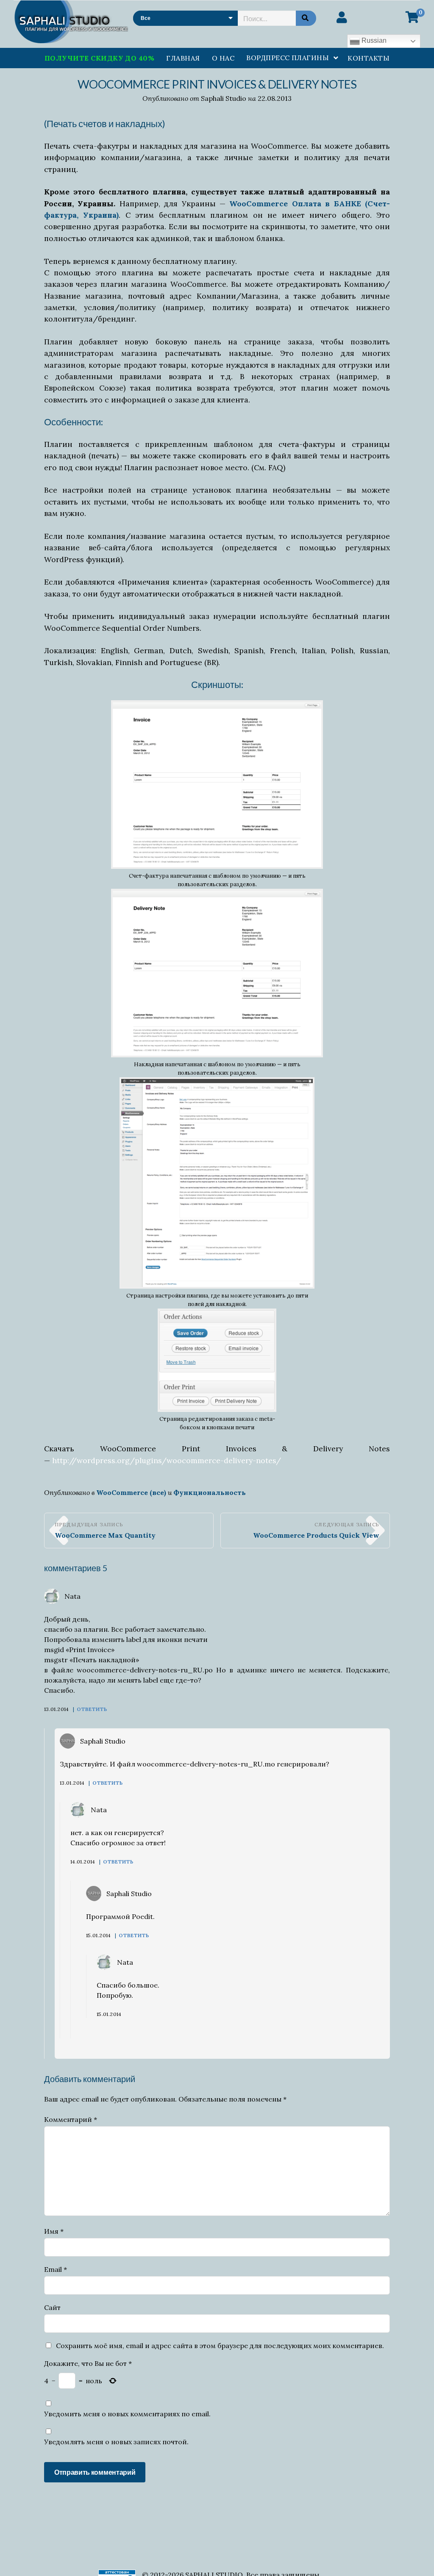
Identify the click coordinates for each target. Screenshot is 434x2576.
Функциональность (210, 1492)
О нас (223, 58)
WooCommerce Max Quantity (105, 1535)
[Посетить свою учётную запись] (342, 17)
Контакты (369, 58)
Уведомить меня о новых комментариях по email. (127, 2414)
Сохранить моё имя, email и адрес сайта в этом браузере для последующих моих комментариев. (220, 2346)
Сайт (52, 2307)
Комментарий (71, 2119)
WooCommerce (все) (131, 1492)
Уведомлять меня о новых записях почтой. (116, 2442)
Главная (183, 58)
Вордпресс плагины (288, 58)
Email (56, 2269)
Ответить (92, 1709)
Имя (54, 2231)
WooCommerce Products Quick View (316, 1535)
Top (414, 2556)
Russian (373, 40)
